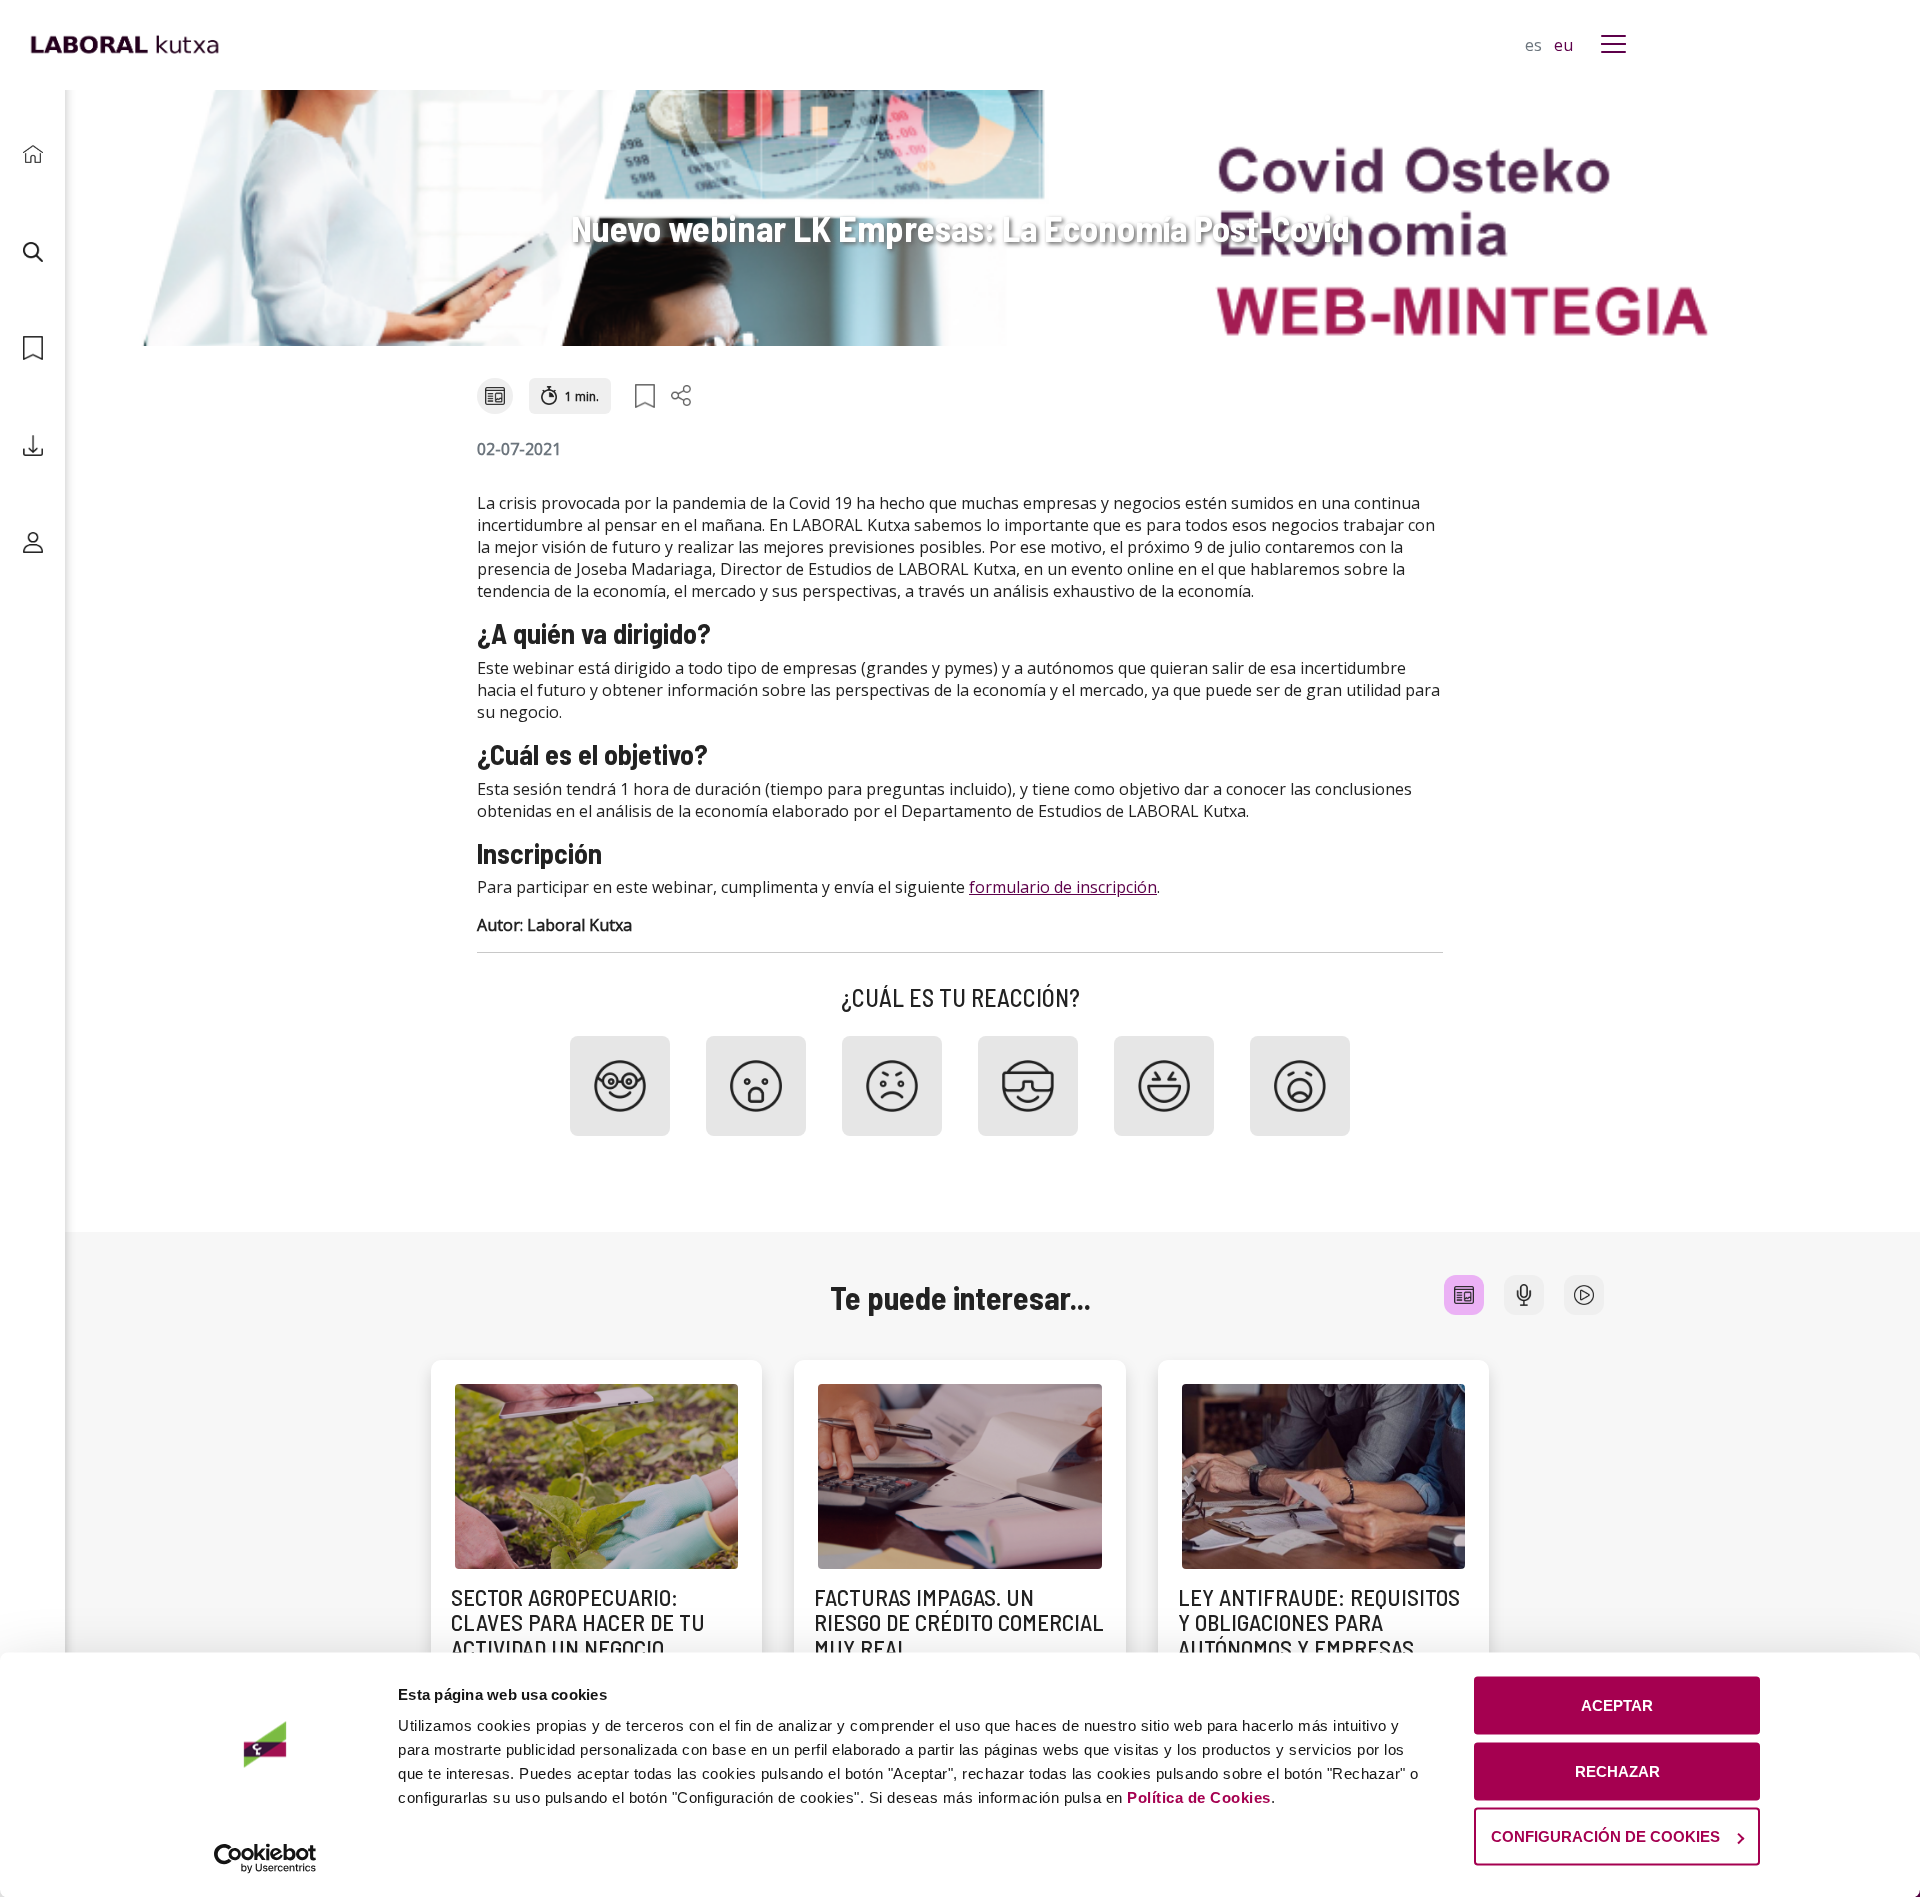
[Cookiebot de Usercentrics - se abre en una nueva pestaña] (265, 1858)
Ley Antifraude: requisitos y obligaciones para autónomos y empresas (1319, 1622)
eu (1563, 45)
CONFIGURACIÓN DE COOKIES (1605, 1836)
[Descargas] (32, 445)
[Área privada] (32, 542)
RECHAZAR (1617, 1770)
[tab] (1464, 1295)
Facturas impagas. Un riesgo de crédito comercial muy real (959, 1622)
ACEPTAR (1617, 1705)
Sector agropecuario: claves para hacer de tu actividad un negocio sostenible (578, 1635)
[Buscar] (32, 251)
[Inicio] (32, 154)
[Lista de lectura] (32, 348)
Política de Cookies (1199, 1797)
